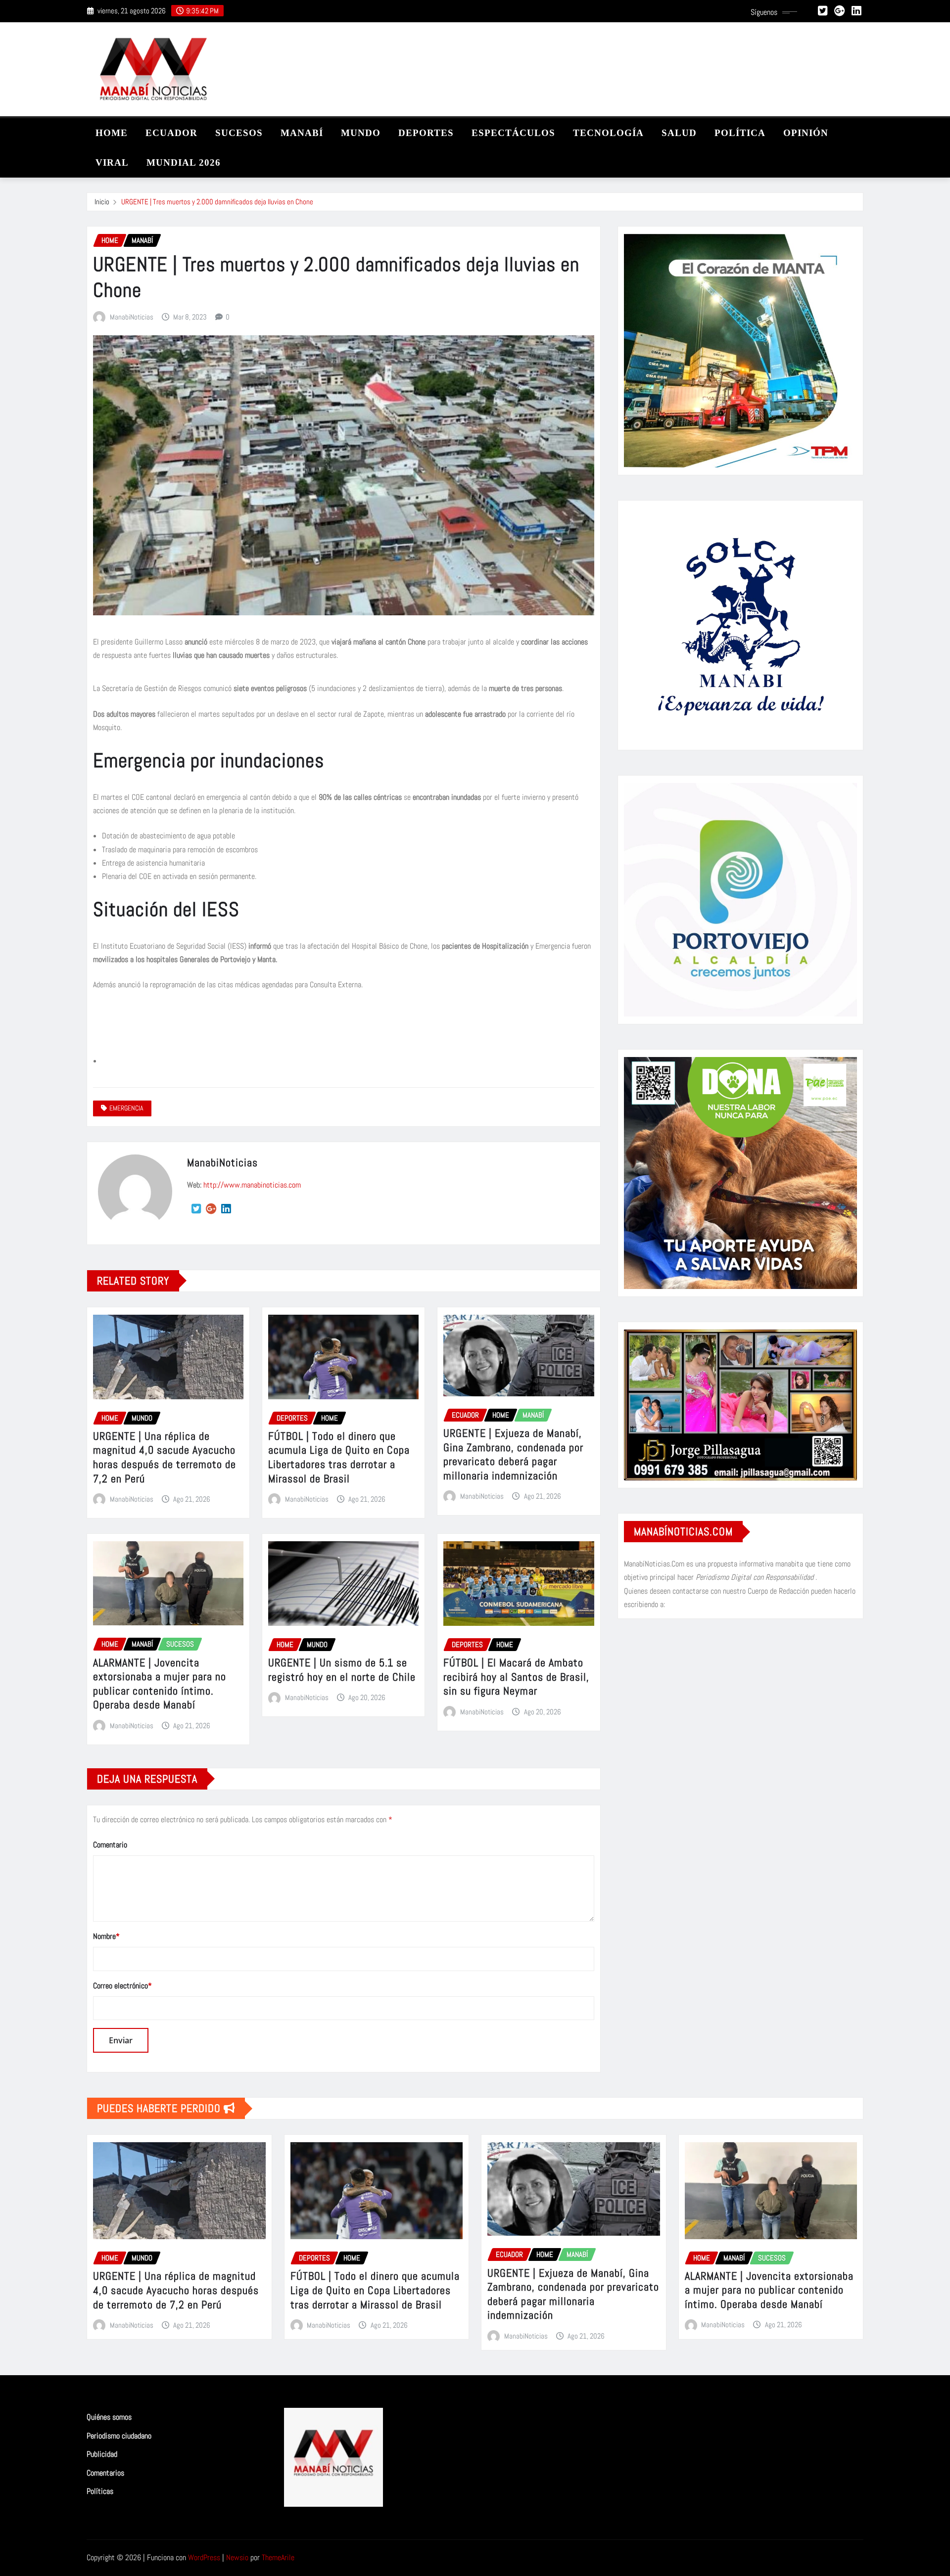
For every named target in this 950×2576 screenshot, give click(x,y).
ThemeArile (278, 2557)
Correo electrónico (122, 1986)
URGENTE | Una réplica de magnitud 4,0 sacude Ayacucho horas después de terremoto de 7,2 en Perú (165, 1457)
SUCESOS (239, 133)
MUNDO (361, 133)
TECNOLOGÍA (608, 133)
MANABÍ (302, 133)
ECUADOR (171, 133)
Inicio (102, 202)
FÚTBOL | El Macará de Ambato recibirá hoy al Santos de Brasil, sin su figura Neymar (516, 1677)
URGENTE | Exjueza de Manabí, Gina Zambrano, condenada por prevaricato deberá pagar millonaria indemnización (513, 1454)
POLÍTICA (740, 133)
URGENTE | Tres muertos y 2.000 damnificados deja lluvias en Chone (217, 202)
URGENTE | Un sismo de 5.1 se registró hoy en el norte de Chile (342, 1670)
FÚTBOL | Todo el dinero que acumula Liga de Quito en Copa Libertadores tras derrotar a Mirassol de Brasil (339, 1457)
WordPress (204, 2557)
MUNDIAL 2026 (184, 162)
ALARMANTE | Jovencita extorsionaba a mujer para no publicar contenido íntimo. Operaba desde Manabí (160, 1684)
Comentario (110, 1845)
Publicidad (102, 2454)
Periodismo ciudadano (119, 2436)
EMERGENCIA (126, 1108)
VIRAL (112, 162)
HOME (112, 133)
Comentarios (105, 2473)
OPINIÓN (806, 133)
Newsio (237, 2557)
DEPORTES (426, 133)
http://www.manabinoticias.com (252, 1185)
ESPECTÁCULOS (513, 133)
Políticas (100, 2492)
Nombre (106, 1936)
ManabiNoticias (132, 317)
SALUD (679, 133)
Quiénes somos (109, 2417)
